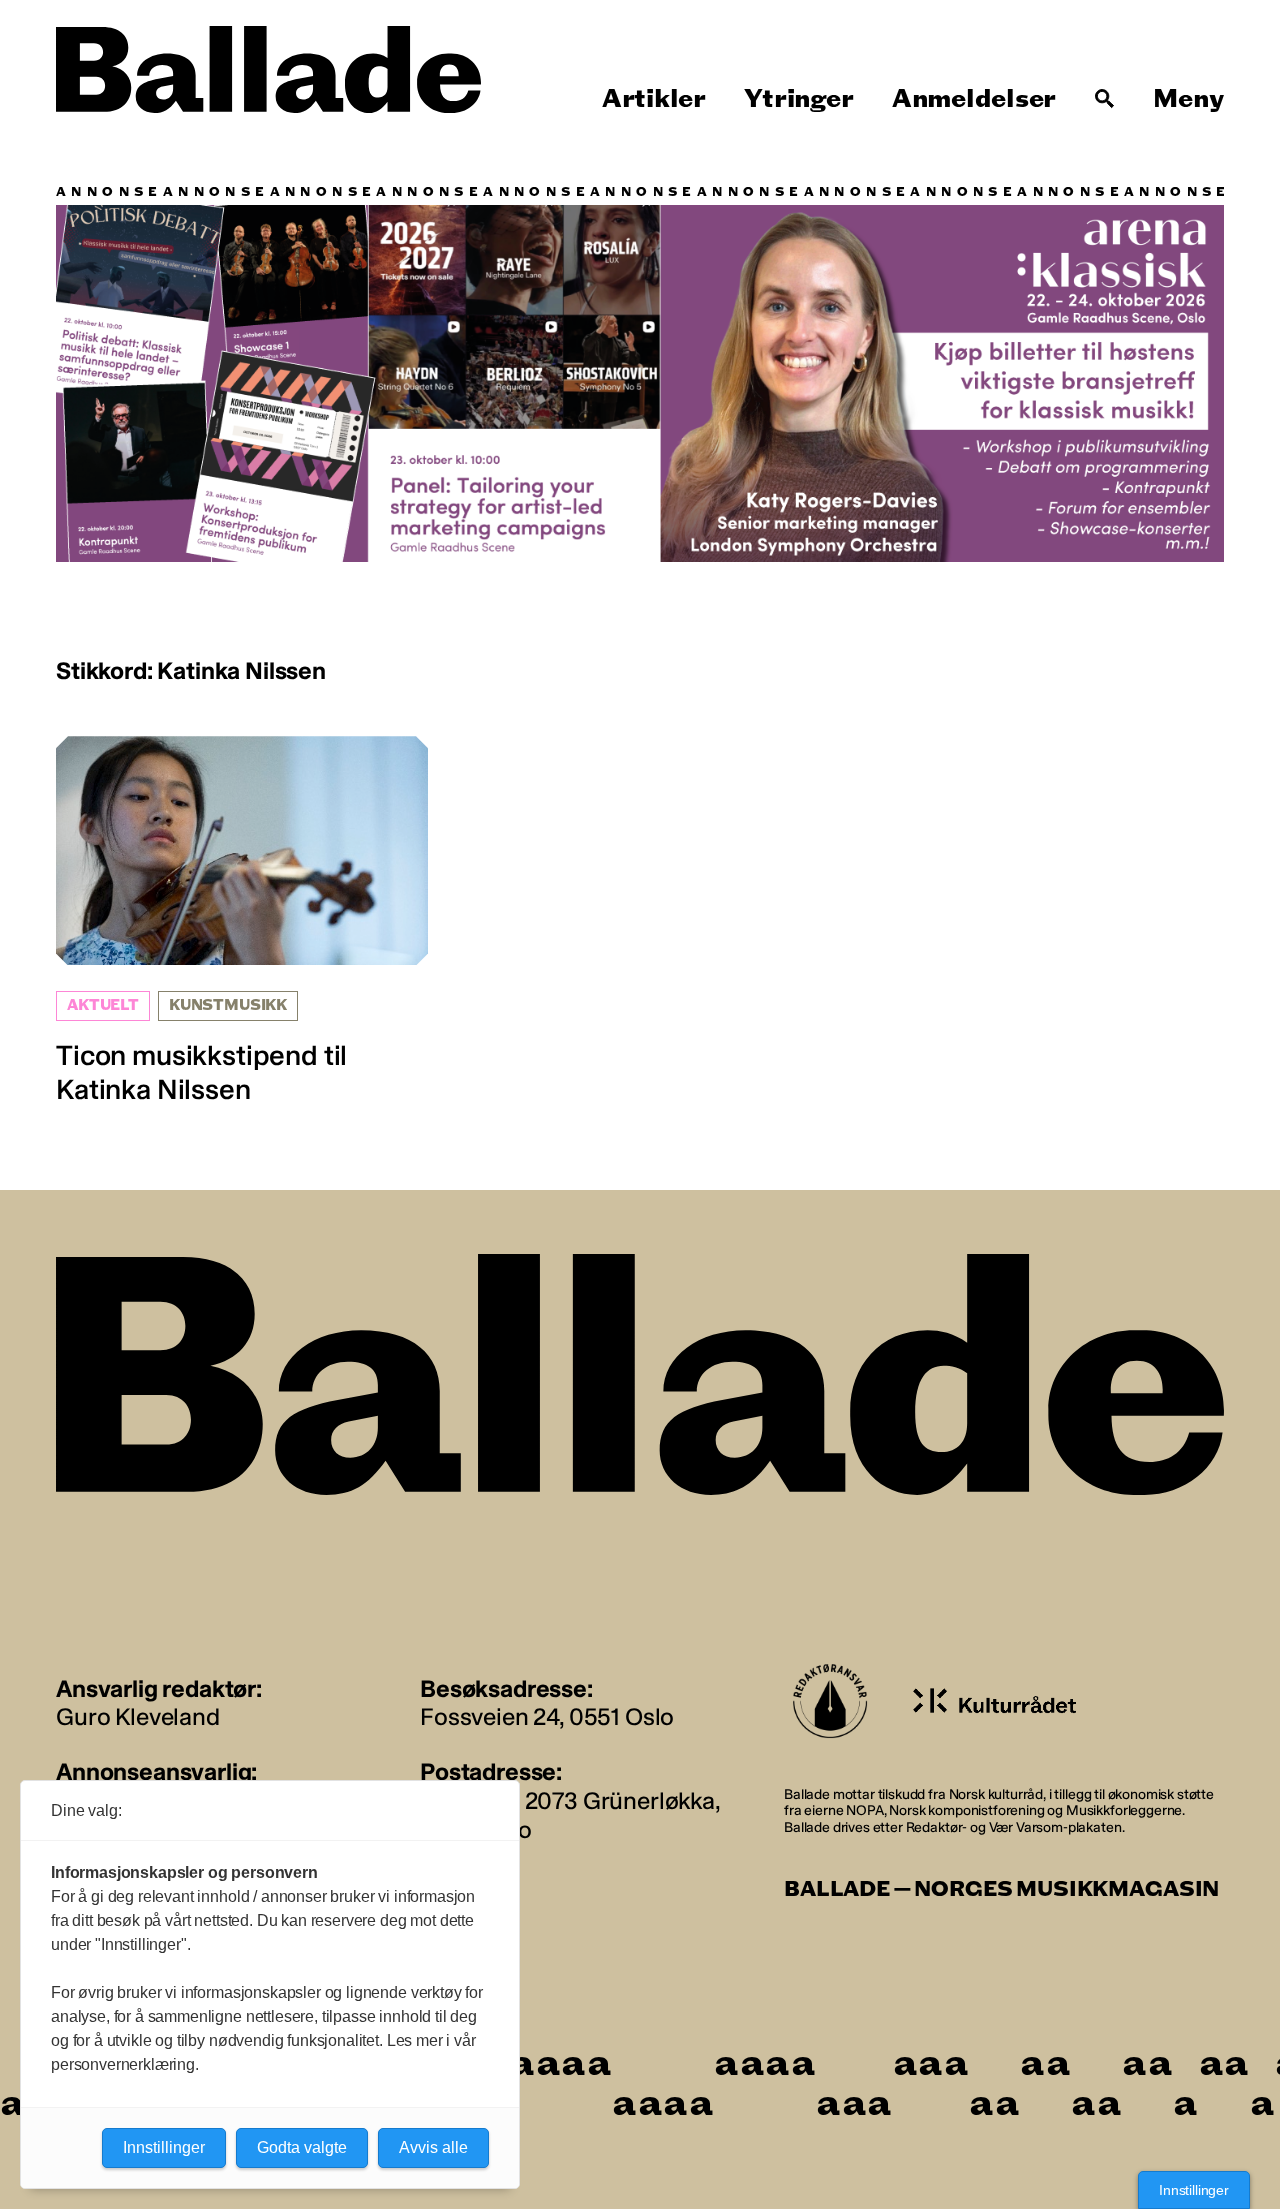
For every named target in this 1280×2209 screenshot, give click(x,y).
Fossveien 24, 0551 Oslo (547, 1716)
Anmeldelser (974, 99)
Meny (1188, 99)
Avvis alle (433, 2147)
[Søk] (1105, 99)
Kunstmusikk (228, 1005)
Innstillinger (1194, 2190)
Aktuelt (103, 1005)
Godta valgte (302, 2147)
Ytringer (798, 99)
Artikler (654, 99)
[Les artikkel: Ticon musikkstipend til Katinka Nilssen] (242, 921)
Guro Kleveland (138, 1716)
